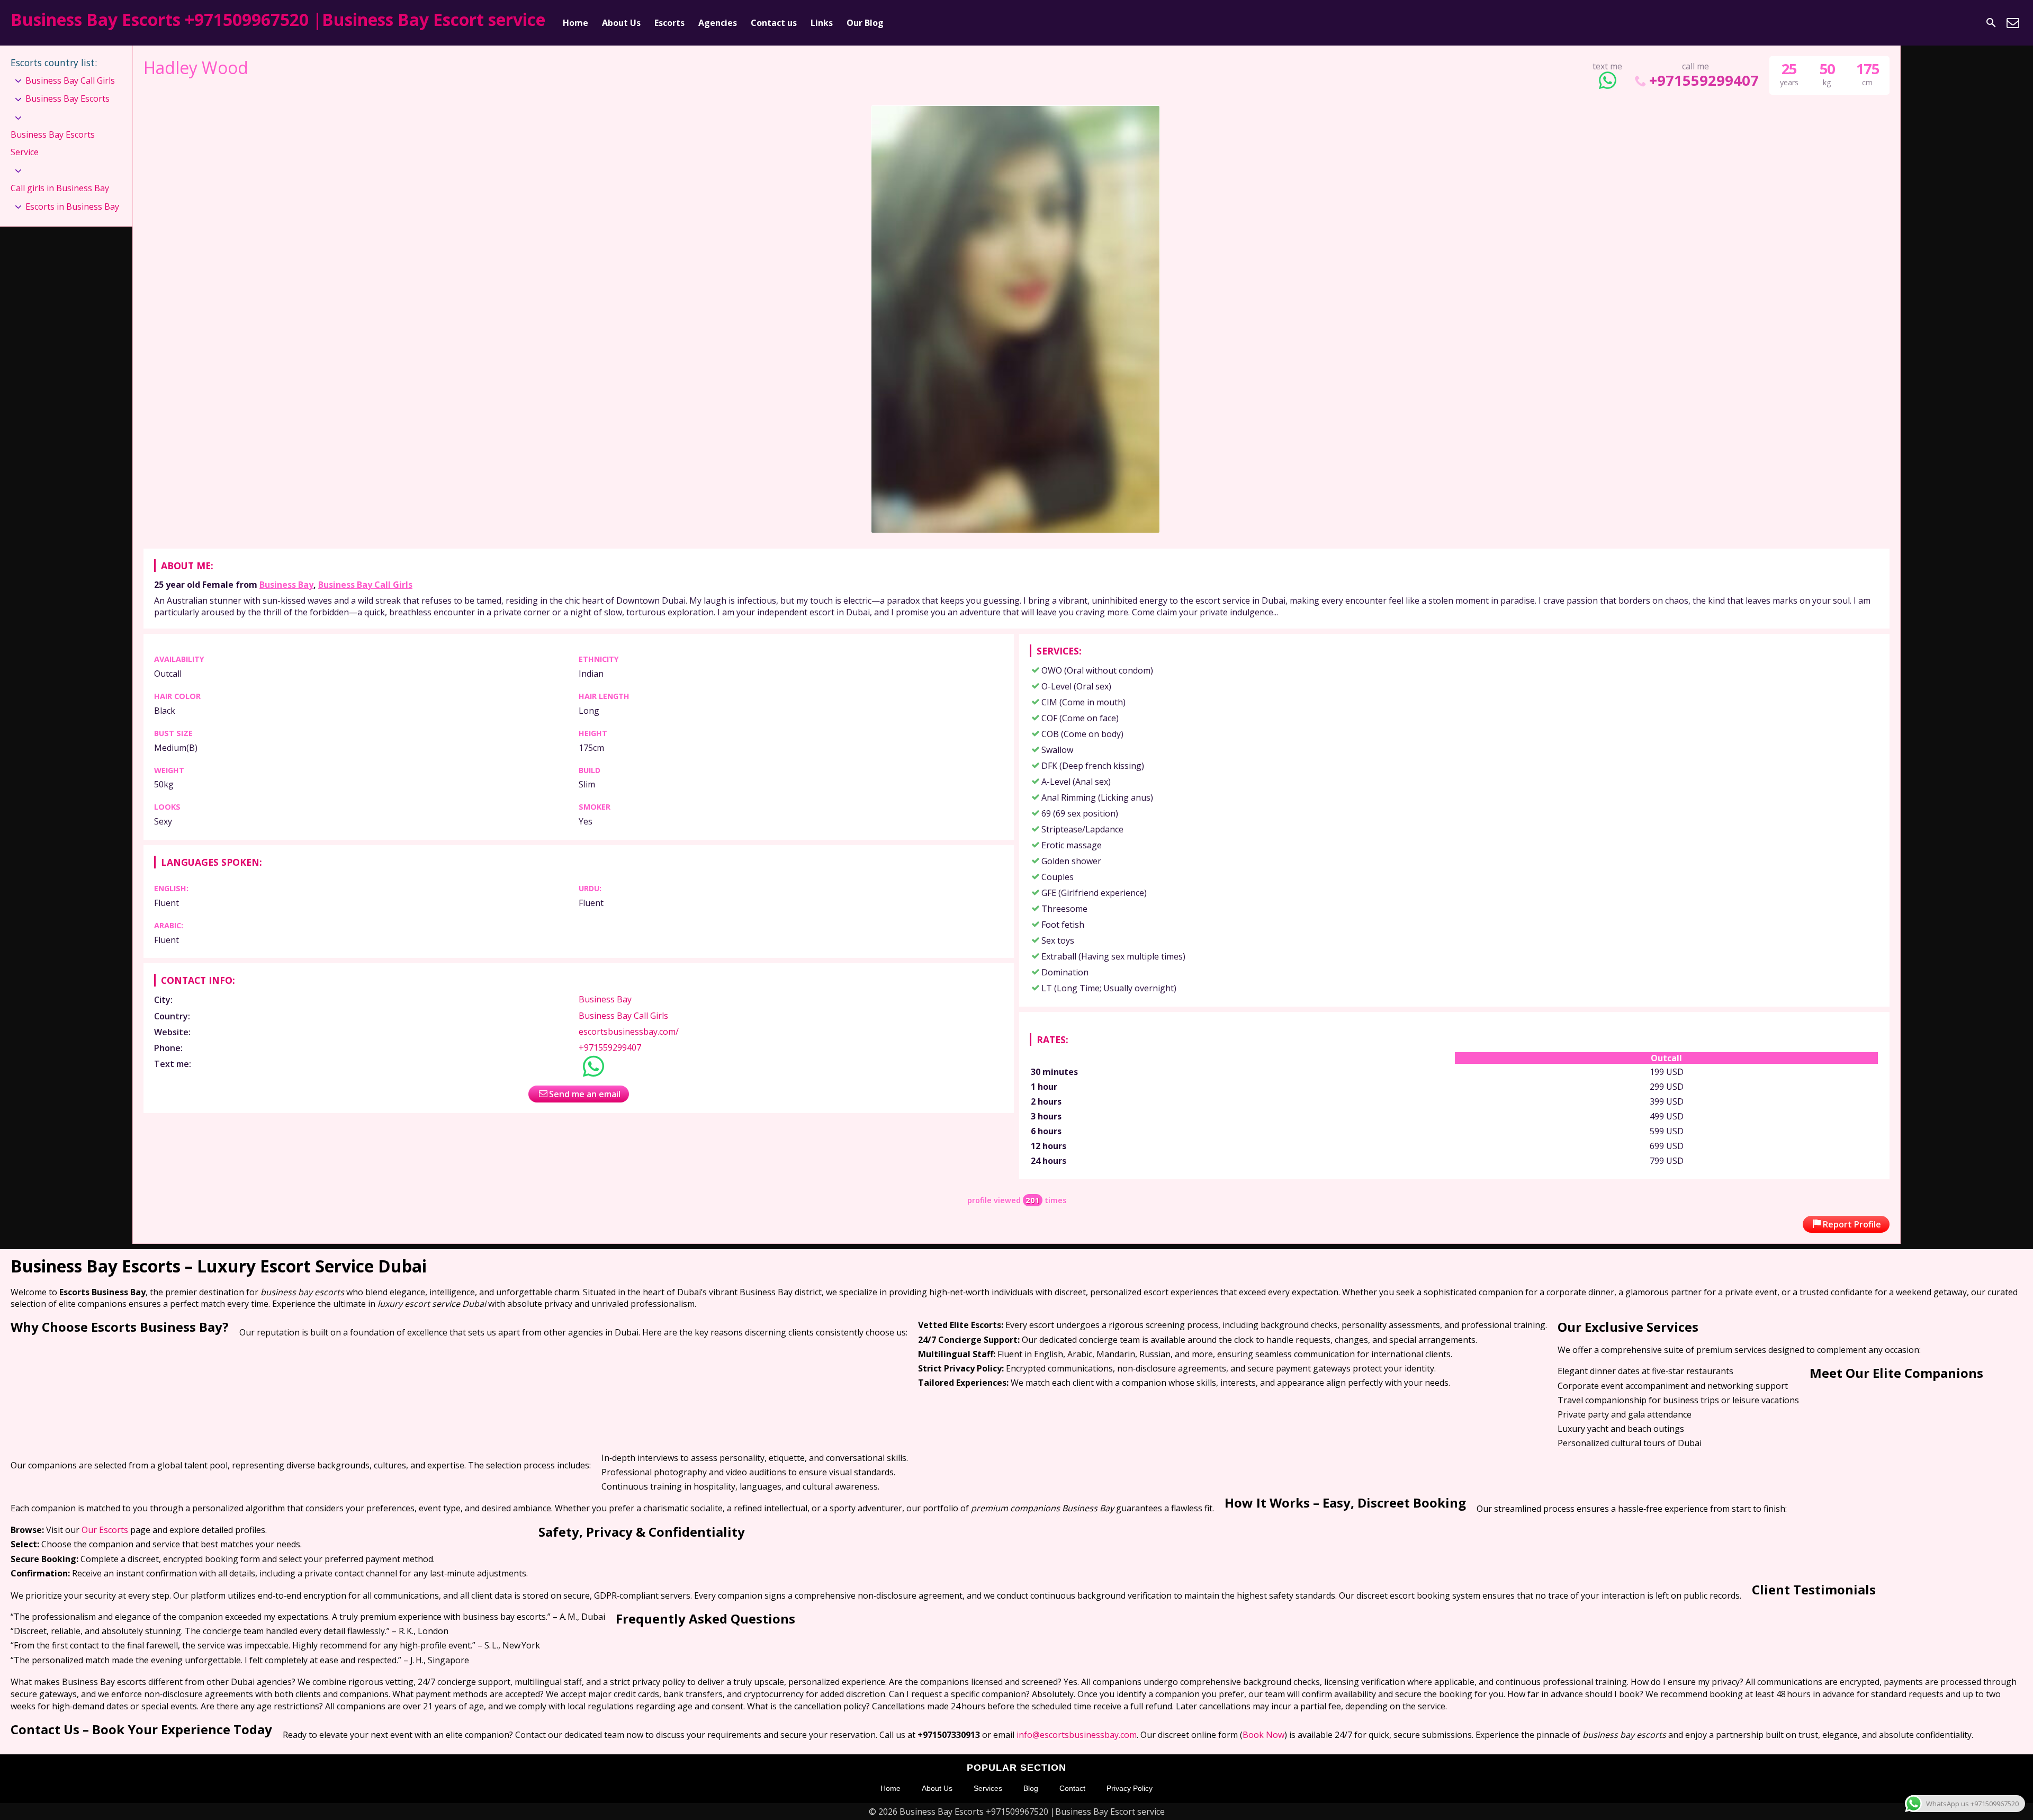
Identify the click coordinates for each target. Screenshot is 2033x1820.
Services (988, 1788)
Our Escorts (105, 1530)
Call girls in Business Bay (60, 188)
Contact (1072, 1788)
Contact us (774, 23)
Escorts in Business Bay (72, 207)
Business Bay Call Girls (365, 585)
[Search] (1991, 23)
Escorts (669, 23)
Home (575, 23)
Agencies (718, 23)
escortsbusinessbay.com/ (629, 1032)
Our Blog (865, 23)
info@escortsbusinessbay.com (1077, 1735)
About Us (621, 23)
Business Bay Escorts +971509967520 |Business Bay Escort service (278, 19)
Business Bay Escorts (68, 98)
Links (822, 23)
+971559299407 (1704, 80)
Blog (1031, 1788)
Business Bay (286, 585)
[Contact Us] (2013, 23)
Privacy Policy (1130, 1788)
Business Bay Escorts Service (53, 144)
